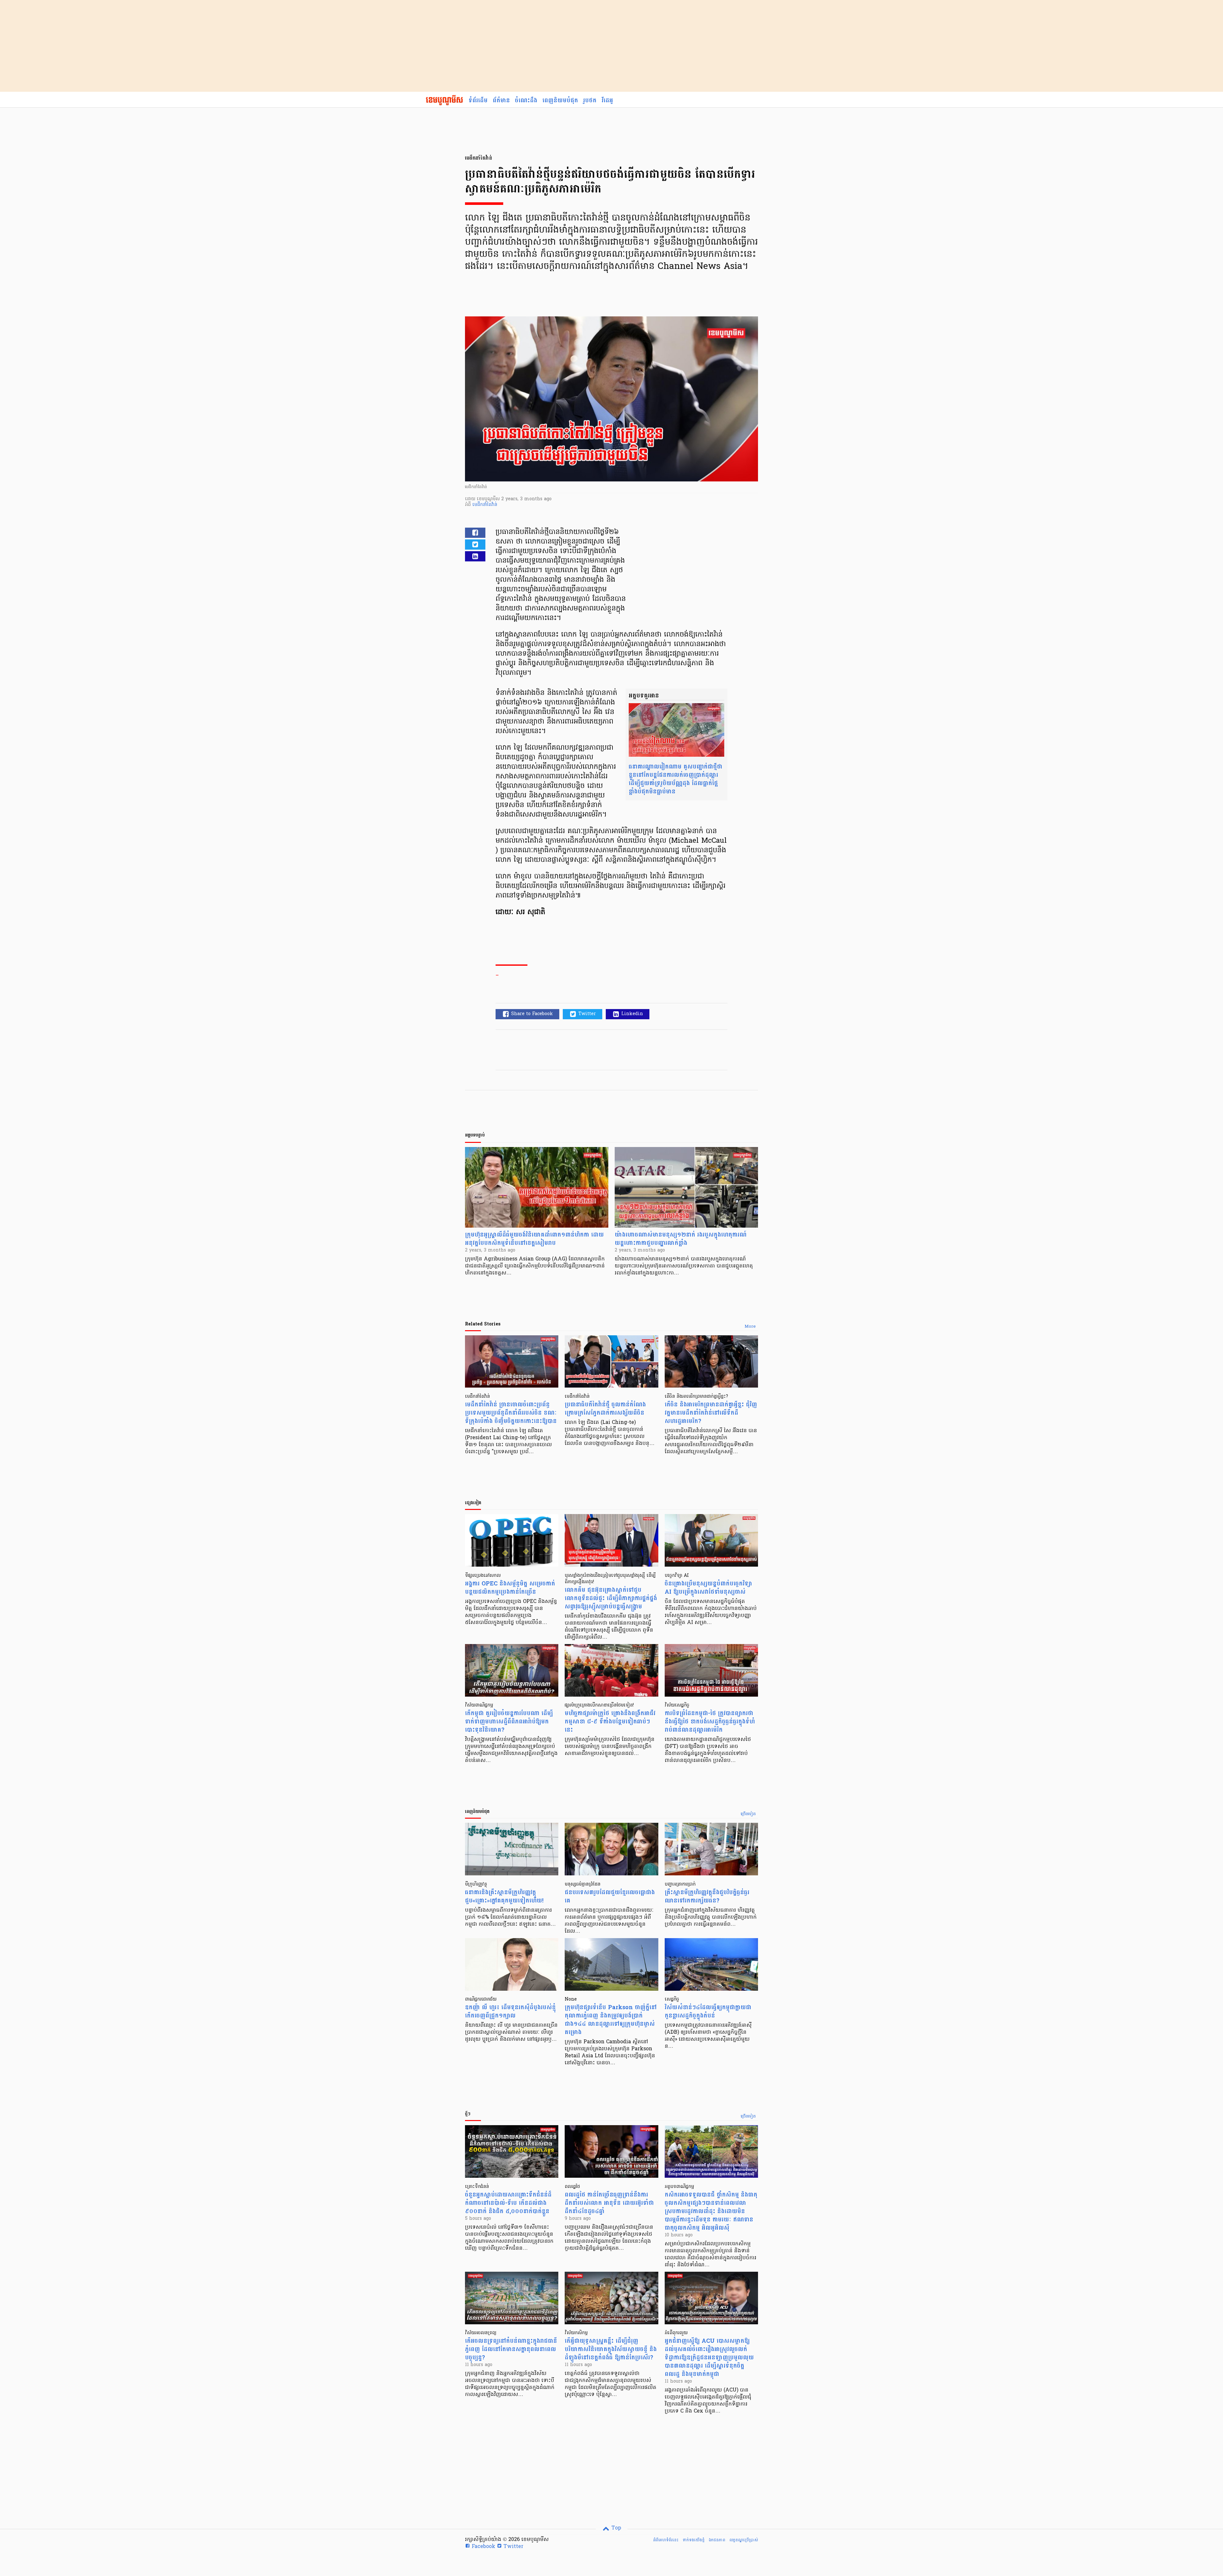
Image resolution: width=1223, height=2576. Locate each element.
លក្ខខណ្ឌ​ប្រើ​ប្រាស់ (744, 2540)
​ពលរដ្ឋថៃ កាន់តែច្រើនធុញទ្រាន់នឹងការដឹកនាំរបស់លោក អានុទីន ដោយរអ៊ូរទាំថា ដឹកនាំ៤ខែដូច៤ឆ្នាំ (609, 2203)
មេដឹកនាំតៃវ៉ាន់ (485, 505)
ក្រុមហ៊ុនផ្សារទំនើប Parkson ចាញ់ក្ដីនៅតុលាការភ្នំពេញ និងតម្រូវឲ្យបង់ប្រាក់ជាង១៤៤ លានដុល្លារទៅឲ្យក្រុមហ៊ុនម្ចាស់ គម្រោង (611, 2020)
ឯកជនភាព (717, 2540)
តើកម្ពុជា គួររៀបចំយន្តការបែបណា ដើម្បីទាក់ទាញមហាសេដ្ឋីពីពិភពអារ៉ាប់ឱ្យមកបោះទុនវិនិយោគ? (509, 1722)
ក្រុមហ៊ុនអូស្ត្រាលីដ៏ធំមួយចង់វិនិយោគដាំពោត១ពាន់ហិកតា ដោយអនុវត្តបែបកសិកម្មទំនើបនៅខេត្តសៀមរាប (534, 1239)
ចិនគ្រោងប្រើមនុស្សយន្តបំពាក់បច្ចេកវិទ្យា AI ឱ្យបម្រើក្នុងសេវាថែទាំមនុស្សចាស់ (708, 1588)
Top (615, 2528)
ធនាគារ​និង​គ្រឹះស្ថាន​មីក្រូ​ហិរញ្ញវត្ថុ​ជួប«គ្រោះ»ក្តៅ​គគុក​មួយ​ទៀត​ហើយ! (504, 1897)
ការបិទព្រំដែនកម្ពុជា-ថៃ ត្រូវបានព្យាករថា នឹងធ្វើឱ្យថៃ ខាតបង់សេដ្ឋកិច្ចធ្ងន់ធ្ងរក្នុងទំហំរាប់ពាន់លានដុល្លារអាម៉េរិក (710, 1722)
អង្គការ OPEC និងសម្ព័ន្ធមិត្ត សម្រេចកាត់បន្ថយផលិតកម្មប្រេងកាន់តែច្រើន (510, 1588)
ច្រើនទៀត (748, 1814)
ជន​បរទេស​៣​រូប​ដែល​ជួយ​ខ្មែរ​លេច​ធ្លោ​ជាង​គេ (610, 1897)
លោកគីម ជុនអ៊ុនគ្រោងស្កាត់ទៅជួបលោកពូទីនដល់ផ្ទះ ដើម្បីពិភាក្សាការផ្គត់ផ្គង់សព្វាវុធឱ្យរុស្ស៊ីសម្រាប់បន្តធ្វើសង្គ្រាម (611, 1598)
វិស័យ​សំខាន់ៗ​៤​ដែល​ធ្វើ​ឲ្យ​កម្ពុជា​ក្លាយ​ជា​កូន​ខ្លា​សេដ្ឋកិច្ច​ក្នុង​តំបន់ (708, 2012)
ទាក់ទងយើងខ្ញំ (694, 2540)
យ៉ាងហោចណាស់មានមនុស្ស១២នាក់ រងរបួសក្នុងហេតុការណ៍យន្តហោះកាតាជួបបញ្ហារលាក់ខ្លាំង (681, 1239)
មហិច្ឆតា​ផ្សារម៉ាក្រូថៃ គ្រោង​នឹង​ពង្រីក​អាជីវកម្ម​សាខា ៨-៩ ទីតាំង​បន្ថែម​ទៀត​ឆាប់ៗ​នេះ (610, 1722)
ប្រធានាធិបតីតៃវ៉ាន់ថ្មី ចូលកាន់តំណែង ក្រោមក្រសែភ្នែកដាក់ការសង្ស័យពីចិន (605, 1409)
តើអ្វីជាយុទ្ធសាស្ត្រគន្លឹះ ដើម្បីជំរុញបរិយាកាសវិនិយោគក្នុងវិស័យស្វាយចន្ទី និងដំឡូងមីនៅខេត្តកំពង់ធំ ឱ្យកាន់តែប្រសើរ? (611, 2349)
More (750, 1327)
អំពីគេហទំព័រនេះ (666, 2540)
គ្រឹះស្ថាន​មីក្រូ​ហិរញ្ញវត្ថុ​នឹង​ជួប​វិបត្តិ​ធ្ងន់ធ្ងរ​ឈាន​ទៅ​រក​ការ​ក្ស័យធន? (707, 1897)
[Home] (444, 101)
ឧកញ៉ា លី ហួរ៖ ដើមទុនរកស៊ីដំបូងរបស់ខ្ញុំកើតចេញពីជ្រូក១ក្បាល (510, 2012)
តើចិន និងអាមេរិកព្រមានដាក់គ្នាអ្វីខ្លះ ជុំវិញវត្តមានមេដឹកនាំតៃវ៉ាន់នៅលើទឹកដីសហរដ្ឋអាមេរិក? (711, 1413)
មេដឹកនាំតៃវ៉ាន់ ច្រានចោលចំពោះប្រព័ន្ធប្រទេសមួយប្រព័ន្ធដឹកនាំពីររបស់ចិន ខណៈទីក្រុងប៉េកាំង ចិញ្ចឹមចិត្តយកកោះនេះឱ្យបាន (511, 1413)
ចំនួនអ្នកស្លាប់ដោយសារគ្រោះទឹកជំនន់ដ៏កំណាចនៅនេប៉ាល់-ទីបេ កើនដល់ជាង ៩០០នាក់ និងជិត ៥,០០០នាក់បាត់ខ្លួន (508, 2203)
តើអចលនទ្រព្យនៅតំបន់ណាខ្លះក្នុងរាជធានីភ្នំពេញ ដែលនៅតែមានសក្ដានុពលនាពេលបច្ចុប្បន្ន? (511, 2349)
